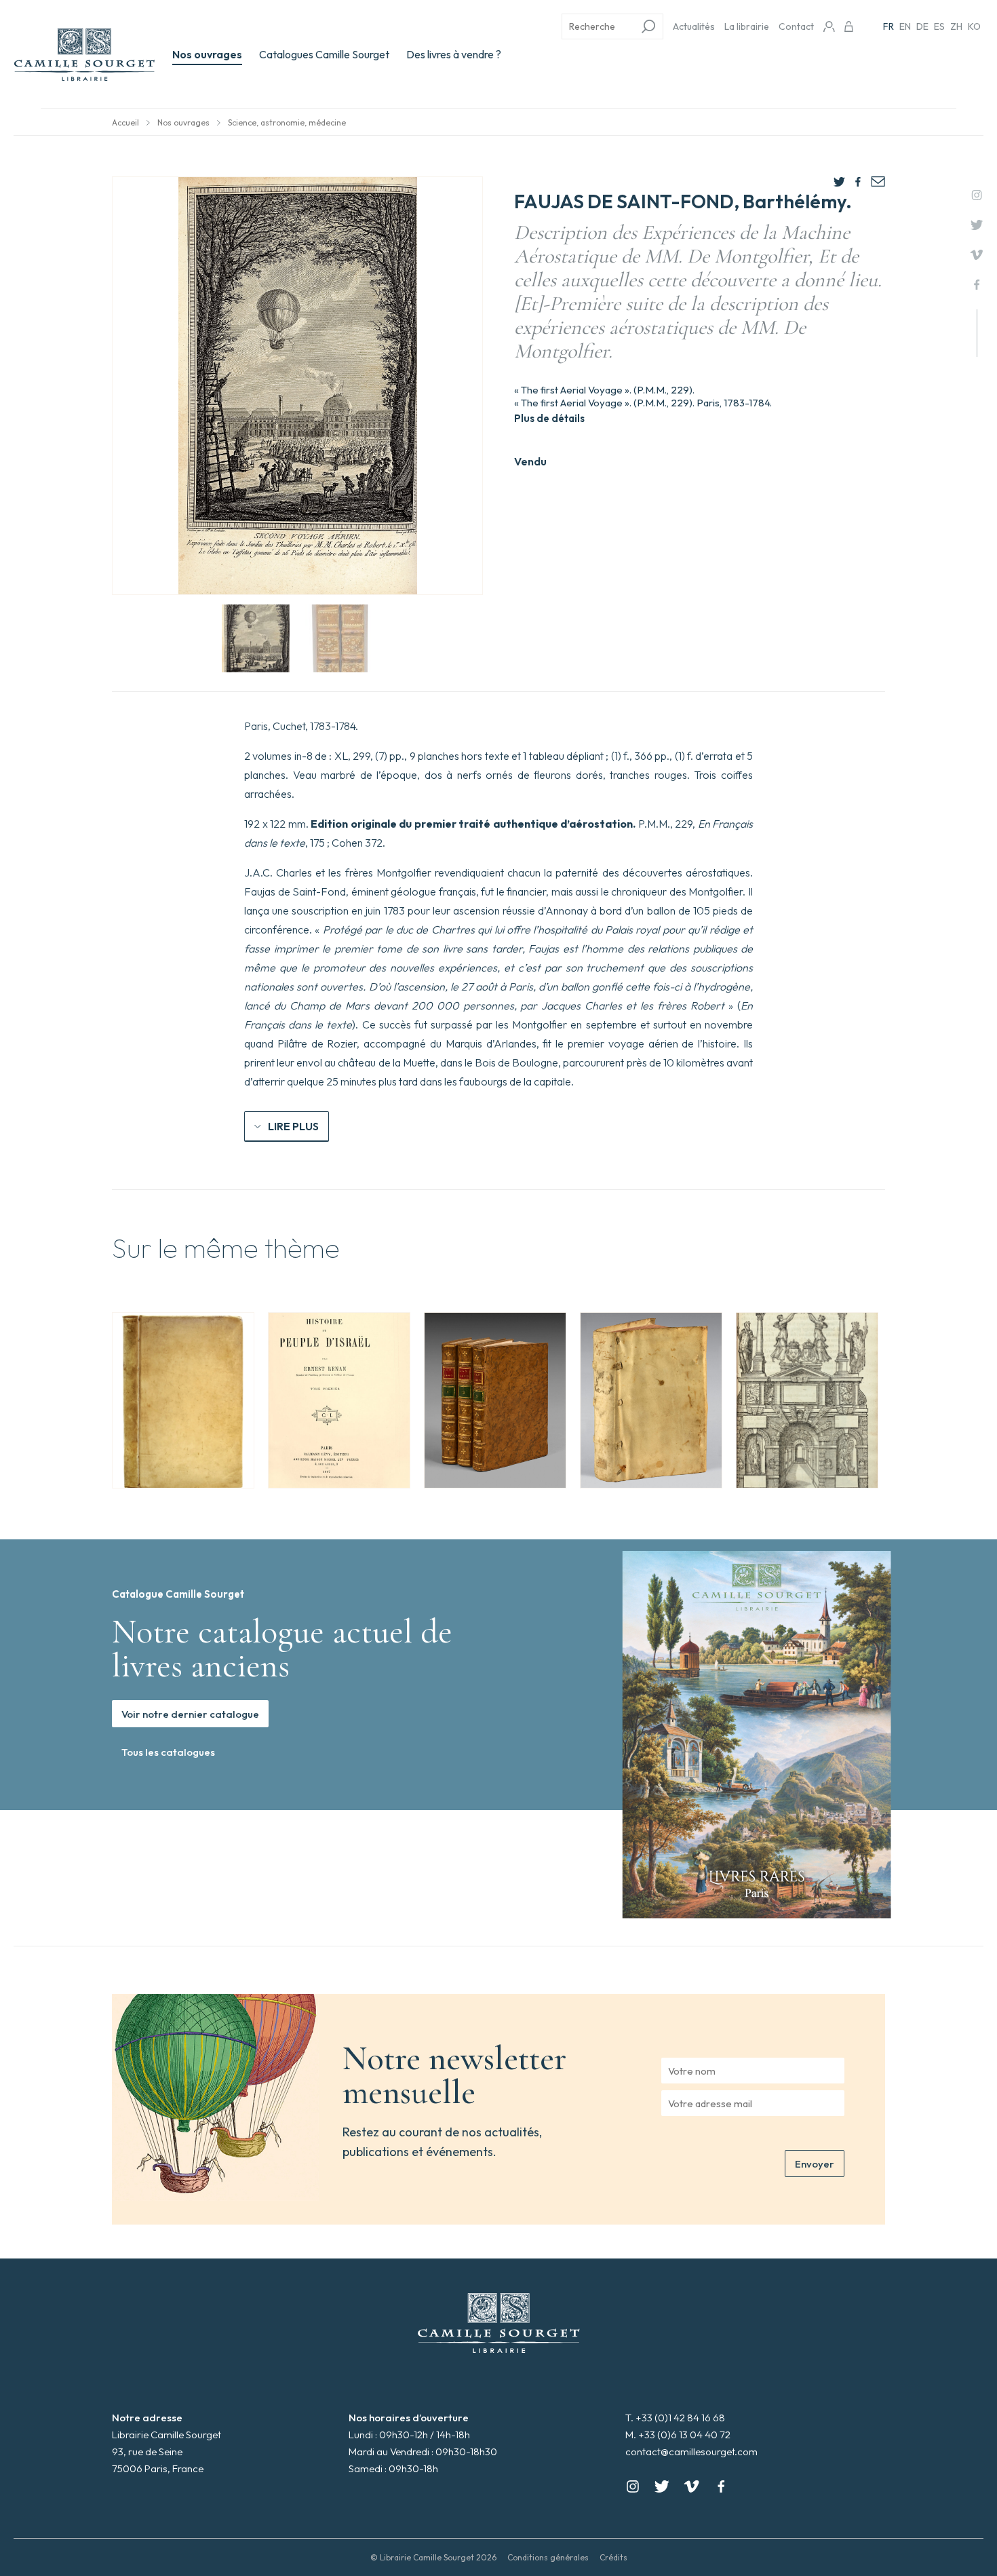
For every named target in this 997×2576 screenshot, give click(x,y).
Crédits (613, 2557)
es (939, 26)
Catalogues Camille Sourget (324, 54)
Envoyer (815, 2164)
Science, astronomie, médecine (287, 122)
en (905, 26)
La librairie (747, 26)
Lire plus (293, 1126)
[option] (183, 1400)
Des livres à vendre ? (454, 54)
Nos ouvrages (207, 54)
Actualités (694, 26)
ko (974, 26)
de (922, 26)
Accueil (125, 122)
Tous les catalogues (168, 1752)
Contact (796, 26)
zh (956, 26)
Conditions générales (548, 2557)
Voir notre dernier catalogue (190, 1714)
